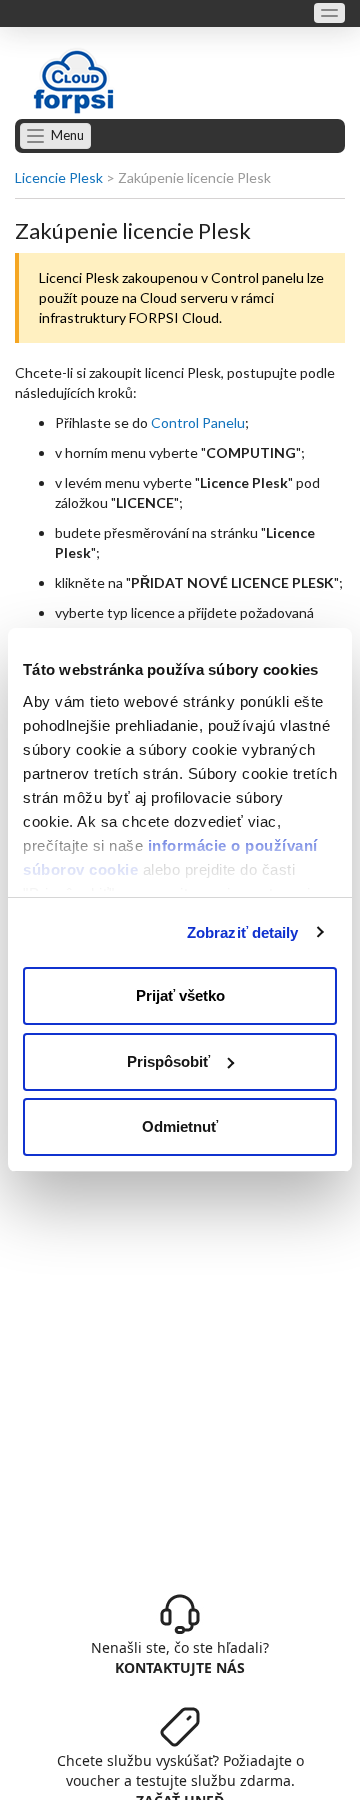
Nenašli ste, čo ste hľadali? (180, 1657)
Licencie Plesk (59, 177)
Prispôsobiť (168, 1061)
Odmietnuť (180, 1126)
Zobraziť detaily (243, 932)
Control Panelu (198, 422)
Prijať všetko (180, 995)
